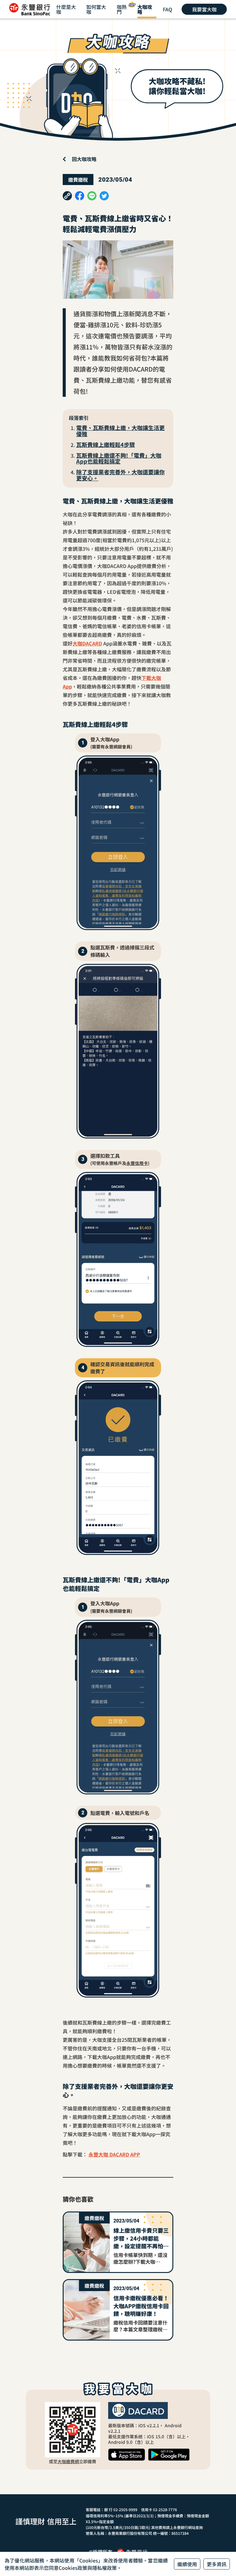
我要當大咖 (204, 9)
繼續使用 (187, 2564)
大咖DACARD (87, 643)
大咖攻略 (145, 9)
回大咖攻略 (84, 159)
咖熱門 (122, 9)
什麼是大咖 (66, 9)
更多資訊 (217, 2564)
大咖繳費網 (68, 2461)
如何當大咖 (96, 9)
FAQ (167, 9)
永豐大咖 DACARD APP (114, 2154)
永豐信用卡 (137, 1163)
